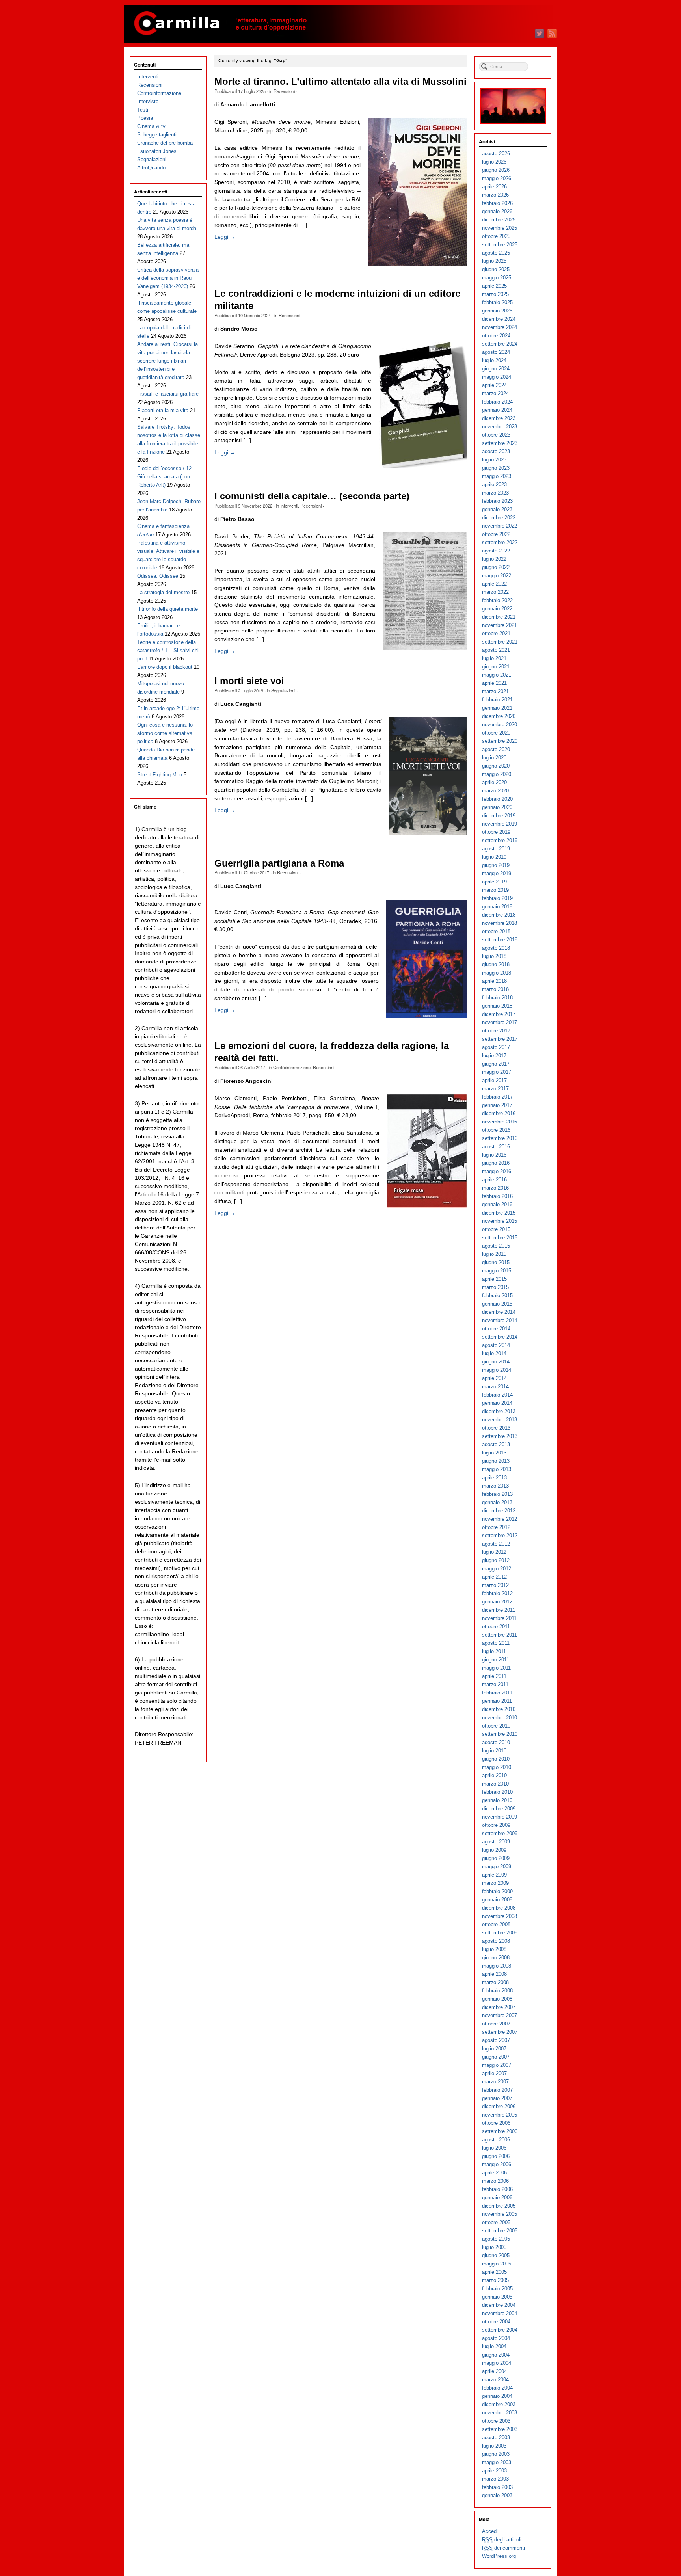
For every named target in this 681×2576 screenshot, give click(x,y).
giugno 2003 (496, 2454)
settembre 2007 (500, 2032)
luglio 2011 (494, 1651)
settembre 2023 (500, 443)
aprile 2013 (494, 1478)
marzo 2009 (495, 1883)
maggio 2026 (497, 178)
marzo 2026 (495, 195)
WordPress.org (499, 2556)
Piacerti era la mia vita (163, 410)
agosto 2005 (496, 2239)
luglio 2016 (494, 1155)
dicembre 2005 (499, 2206)
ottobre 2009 (496, 1825)
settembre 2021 (500, 642)
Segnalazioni (283, 690)
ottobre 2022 (496, 534)
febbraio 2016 (497, 1196)
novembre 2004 (500, 2313)
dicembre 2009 (499, 1809)
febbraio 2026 (497, 203)
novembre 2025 (500, 228)
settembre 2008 (500, 1933)
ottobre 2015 (496, 1229)
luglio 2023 (494, 460)
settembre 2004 (500, 2330)
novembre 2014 (500, 1320)
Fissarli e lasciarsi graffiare (168, 394)
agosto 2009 (496, 1842)
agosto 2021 (496, 650)
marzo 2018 (495, 989)
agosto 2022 (496, 551)
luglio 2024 (494, 360)
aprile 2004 (494, 2371)
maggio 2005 (497, 2264)
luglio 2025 (494, 261)
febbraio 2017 (497, 1097)
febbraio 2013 (497, 1494)
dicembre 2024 (499, 319)
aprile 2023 (494, 485)
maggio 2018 (497, 973)
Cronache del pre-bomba (165, 143)
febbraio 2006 (497, 2189)
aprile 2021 (494, 683)
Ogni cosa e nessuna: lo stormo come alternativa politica (165, 733)
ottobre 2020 (496, 733)
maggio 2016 (497, 1171)
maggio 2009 (497, 1866)
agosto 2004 (496, 2338)
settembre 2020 (500, 741)
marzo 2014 (495, 1387)
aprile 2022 (494, 584)
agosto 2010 (496, 1742)
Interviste (148, 101)
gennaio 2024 (497, 410)
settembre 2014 (500, 1337)
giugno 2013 (496, 1461)
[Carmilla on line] (340, 24)
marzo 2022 (495, 592)
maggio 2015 (497, 1271)
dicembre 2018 (499, 915)
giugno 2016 (496, 1163)
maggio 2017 (497, 1072)
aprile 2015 (494, 1279)
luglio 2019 (494, 857)
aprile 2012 (494, 1577)
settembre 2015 (500, 1238)
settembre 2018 (500, 940)
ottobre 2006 (496, 2123)
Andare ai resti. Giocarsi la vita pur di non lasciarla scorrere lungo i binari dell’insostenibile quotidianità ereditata (167, 361)
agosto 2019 (496, 849)
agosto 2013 (496, 1444)
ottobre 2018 (496, 931)
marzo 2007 (495, 2082)
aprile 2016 (494, 1180)
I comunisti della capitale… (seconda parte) (312, 496)
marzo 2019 (495, 890)
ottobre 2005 (496, 2222)
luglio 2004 (494, 2346)
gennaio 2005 (497, 2297)
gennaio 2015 (497, 1304)
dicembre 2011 (499, 1610)
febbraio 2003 (497, 2487)
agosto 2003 (496, 2437)
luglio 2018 (494, 956)
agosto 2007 (496, 2040)
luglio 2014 (494, 1353)
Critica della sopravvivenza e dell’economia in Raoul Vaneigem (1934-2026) (168, 278)
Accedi (490, 2531)
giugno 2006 (496, 2156)
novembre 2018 (500, 923)
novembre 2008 (500, 1916)
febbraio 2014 (497, 1395)
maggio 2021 (497, 675)
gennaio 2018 (497, 1006)
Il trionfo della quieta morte (167, 609)
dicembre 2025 (499, 220)
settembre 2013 (500, 1436)
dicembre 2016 (499, 1113)
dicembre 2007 (499, 2007)
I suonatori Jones (157, 151)
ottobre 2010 (496, 1726)
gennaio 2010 (497, 1800)
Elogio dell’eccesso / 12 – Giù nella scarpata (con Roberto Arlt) (167, 477)
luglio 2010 (494, 1751)
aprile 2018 (494, 981)
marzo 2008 (495, 1982)
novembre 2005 (500, 2214)
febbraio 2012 (497, 1593)
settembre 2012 (500, 1535)
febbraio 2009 (497, 1891)
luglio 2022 (494, 559)
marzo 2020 (495, 791)
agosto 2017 (496, 1047)
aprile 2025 (494, 286)
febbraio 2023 (497, 501)
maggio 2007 (497, 2065)
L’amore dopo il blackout (165, 667)
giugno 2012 (496, 1560)
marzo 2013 (495, 1486)
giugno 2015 (496, 1262)
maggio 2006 (497, 2164)
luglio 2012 (494, 1552)
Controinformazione (292, 1067)
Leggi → (225, 237)
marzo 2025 (495, 294)
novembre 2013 (500, 1420)
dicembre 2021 (499, 617)
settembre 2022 (500, 542)
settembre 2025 (500, 245)
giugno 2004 (496, 2355)
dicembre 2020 (499, 716)
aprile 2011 (494, 1676)
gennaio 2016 (497, 1204)
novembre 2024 (500, 327)
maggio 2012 (497, 1569)
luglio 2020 (494, 758)
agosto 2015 (496, 1246)
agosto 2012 (496, 1544)
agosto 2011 (496, 1643)
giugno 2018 (496, 964)
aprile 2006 (494, 2173)
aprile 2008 (494, 1974)
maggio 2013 (497, 1469)
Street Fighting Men (160, 775)
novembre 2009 (500, 1817)
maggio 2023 (497, 476)
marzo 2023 (495, 493)
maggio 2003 (497, 2462)
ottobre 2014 (496, 1329)
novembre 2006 (500, 2115)
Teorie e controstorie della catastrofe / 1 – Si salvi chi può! (168, 650)
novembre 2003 (500, 2413)
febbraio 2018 (497, 998)
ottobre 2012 (496, 1527)
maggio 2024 (497, 377)
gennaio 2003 (497, 2495)
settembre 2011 (500, 1635)
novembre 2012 (500, 1519)
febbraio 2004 (497, 2388)
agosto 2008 (496, 1941)
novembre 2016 (500, 1122)
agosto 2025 (496, 253)
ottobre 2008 (496, 1924)
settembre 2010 (500, 1734)
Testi (143, 110)
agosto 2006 (496, 2140)
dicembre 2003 (499, 2404)
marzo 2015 (495, 1287)
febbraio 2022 (497, 600)
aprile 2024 (494, 385)
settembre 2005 (500, 2231)
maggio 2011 (496, 1668)
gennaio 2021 (497, 708)
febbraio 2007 (497, 2090)
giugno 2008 (496, 1958)
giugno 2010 (496, 1759)
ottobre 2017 (496, 1031)
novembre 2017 (500, 1022)
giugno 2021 (496, 667)
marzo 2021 (495, 691)
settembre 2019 (500, 840)
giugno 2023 (496, 468)
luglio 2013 (494, 1453)
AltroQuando (151, 168)
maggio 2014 (497, 1370)
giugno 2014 (496, 1362)
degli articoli (502, 2540)
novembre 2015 (500, 1221)
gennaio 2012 (497, 1602)
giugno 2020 (496, 766)
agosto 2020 (496, 749)
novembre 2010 (500, 1718)
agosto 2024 (496, 352)
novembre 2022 (500, 526)
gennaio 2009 (497, 1900)
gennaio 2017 (497, 1105)
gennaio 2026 (497, 211)
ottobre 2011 (496, 1627)
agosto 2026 (496, 153)
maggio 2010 (497, 1767)
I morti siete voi (249, 681)
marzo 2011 (495, 1684)
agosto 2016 (496, 1147)
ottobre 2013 (496, 1428)
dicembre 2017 (499, 1014)
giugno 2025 (496, 269)
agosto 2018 (496, 948)
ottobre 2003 (496, 2421)
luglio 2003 (494, 2446)
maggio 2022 (497, 576)
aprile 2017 (494, 1080)
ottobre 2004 (496, 2322)
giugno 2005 (496, 2255)
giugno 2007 (496, 2057)
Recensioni (284, 91)
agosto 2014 (496, 1345)
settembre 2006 (500, 2131)
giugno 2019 (496, 865)
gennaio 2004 (497, 2396)
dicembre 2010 (499, 1709)
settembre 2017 (500, 1039)
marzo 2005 (495, 2280)
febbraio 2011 (497, 1693)
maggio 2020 (497, 774)
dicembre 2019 (499, 816)
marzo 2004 (495, 2380)
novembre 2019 (500, 824)
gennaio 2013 (497, 1502)
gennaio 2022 (497, 609)
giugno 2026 (496, 170)
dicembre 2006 (499, 2106)
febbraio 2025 (497, 302)
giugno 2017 (496, 1064)
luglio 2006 (494, 2148)
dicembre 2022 (499, 518)
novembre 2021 (500, 625)
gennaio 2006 (497, 2198)
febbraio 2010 (497, 1792)
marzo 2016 (495, 1188)
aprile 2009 (494, 1875)
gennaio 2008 (497, 1999)
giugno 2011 (496, 1660)
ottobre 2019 (496, 832)
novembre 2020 (500, 724)
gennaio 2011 (497, 1701)
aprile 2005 (494, 2272)
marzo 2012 (495, 1585)
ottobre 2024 (496, 336)
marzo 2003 (495, 2479)
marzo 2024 (495, 393)
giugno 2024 (496, 369)
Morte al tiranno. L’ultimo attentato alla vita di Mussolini (340, 82)
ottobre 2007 (496, 2024)
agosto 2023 (496, 451)
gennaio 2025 (497, 311)
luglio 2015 (494, 1254)
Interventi (289, 506)
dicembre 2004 (499, 2305)
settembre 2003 (500, 2429)
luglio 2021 (494, 658)
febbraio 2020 (497, 799)
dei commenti (503, 2548)
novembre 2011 (499, 1618)
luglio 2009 (494, 1850)
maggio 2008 (497, 1966)
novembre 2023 (500, 427)
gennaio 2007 (497, 2098)
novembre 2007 (500, 2015)
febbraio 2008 (497, 1991)
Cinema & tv (151, 126)
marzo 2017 (495, 1089)
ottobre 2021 (496, 633)
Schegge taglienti (157, 135)
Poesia (145, 118)
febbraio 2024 (497, 402)
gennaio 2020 (497, 807)
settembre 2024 (500, 344)
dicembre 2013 (499, 1411)
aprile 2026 (494, 187)
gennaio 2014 (497, 1403)
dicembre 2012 (499, 1511)
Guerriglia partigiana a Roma (279, 863)
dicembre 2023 (499, 418)
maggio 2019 (497, 873)
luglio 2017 (494, 1056)
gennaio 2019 (497, 907)
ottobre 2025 (496, 236)
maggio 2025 (497, 278)
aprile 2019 (494, 882)
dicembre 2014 (499, 1312)
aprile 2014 (494, 1378)
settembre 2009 (500, 1833)
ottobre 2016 (496, 1130)
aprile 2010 (494, 1775)
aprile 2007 (494, 2073)
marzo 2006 (495, 2181)
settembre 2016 (500, 1138)
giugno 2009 (496, 1858)
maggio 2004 (497, 2363)
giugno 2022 (496, 567)
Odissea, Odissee (158, 576)
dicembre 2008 (499, 1908)
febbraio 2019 (497, 898)
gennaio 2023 (497, 509)
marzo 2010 (495, 1784)
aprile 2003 (494, 2471)
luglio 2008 (494, 1949)
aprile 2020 (494, 782)
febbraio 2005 (497, 2289)
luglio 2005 (494, 2247)
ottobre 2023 (496, 435)
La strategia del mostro (163, 592)
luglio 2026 (494, 162)
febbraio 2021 (497, 700)
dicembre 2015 (499, 1213)
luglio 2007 (494, 2049)
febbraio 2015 (497, 1295)
